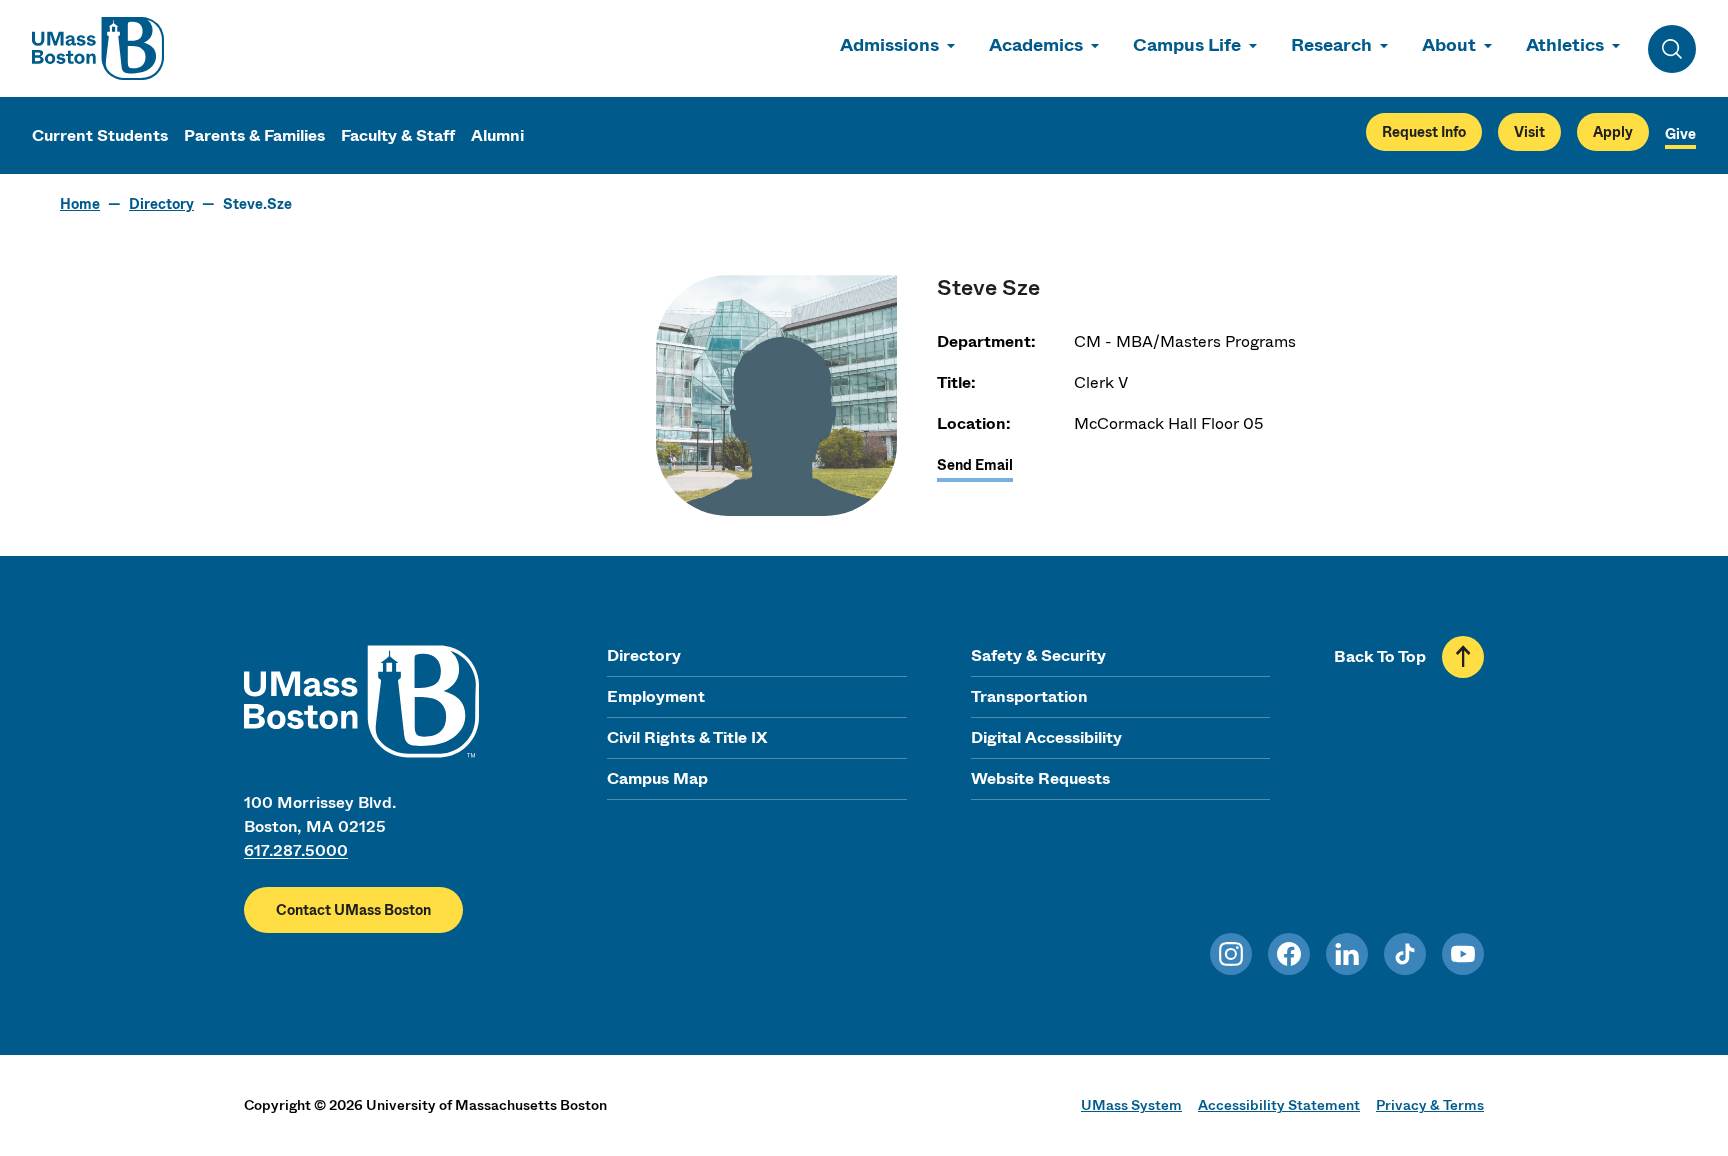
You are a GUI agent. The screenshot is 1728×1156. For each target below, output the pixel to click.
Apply (1613, 132)
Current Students (100, 135)
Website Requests (1040, 778)
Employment (656, 696)
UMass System (1131, 1105)
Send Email (975, 465)
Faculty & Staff (398, 135)
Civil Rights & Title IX (687, 737)
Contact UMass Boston (353, 910)
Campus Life (1187, 45)
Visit (1529, 132)
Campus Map (657, 778)
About (1449, 45)
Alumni (497, 135)
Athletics (1565, 45)
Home (80, 204)
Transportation (1029, 696)
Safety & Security (1038, 655)
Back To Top (1380, 656)
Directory (161, 204)
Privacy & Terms (1430, 1105)
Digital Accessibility (1046, 737)
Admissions (889, 45)
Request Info (1424, 132)
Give (1680, 134)
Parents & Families (254, 135)
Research (1331, 45)
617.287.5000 (296, 850)
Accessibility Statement (1279, 1105)
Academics (1036, 45)
